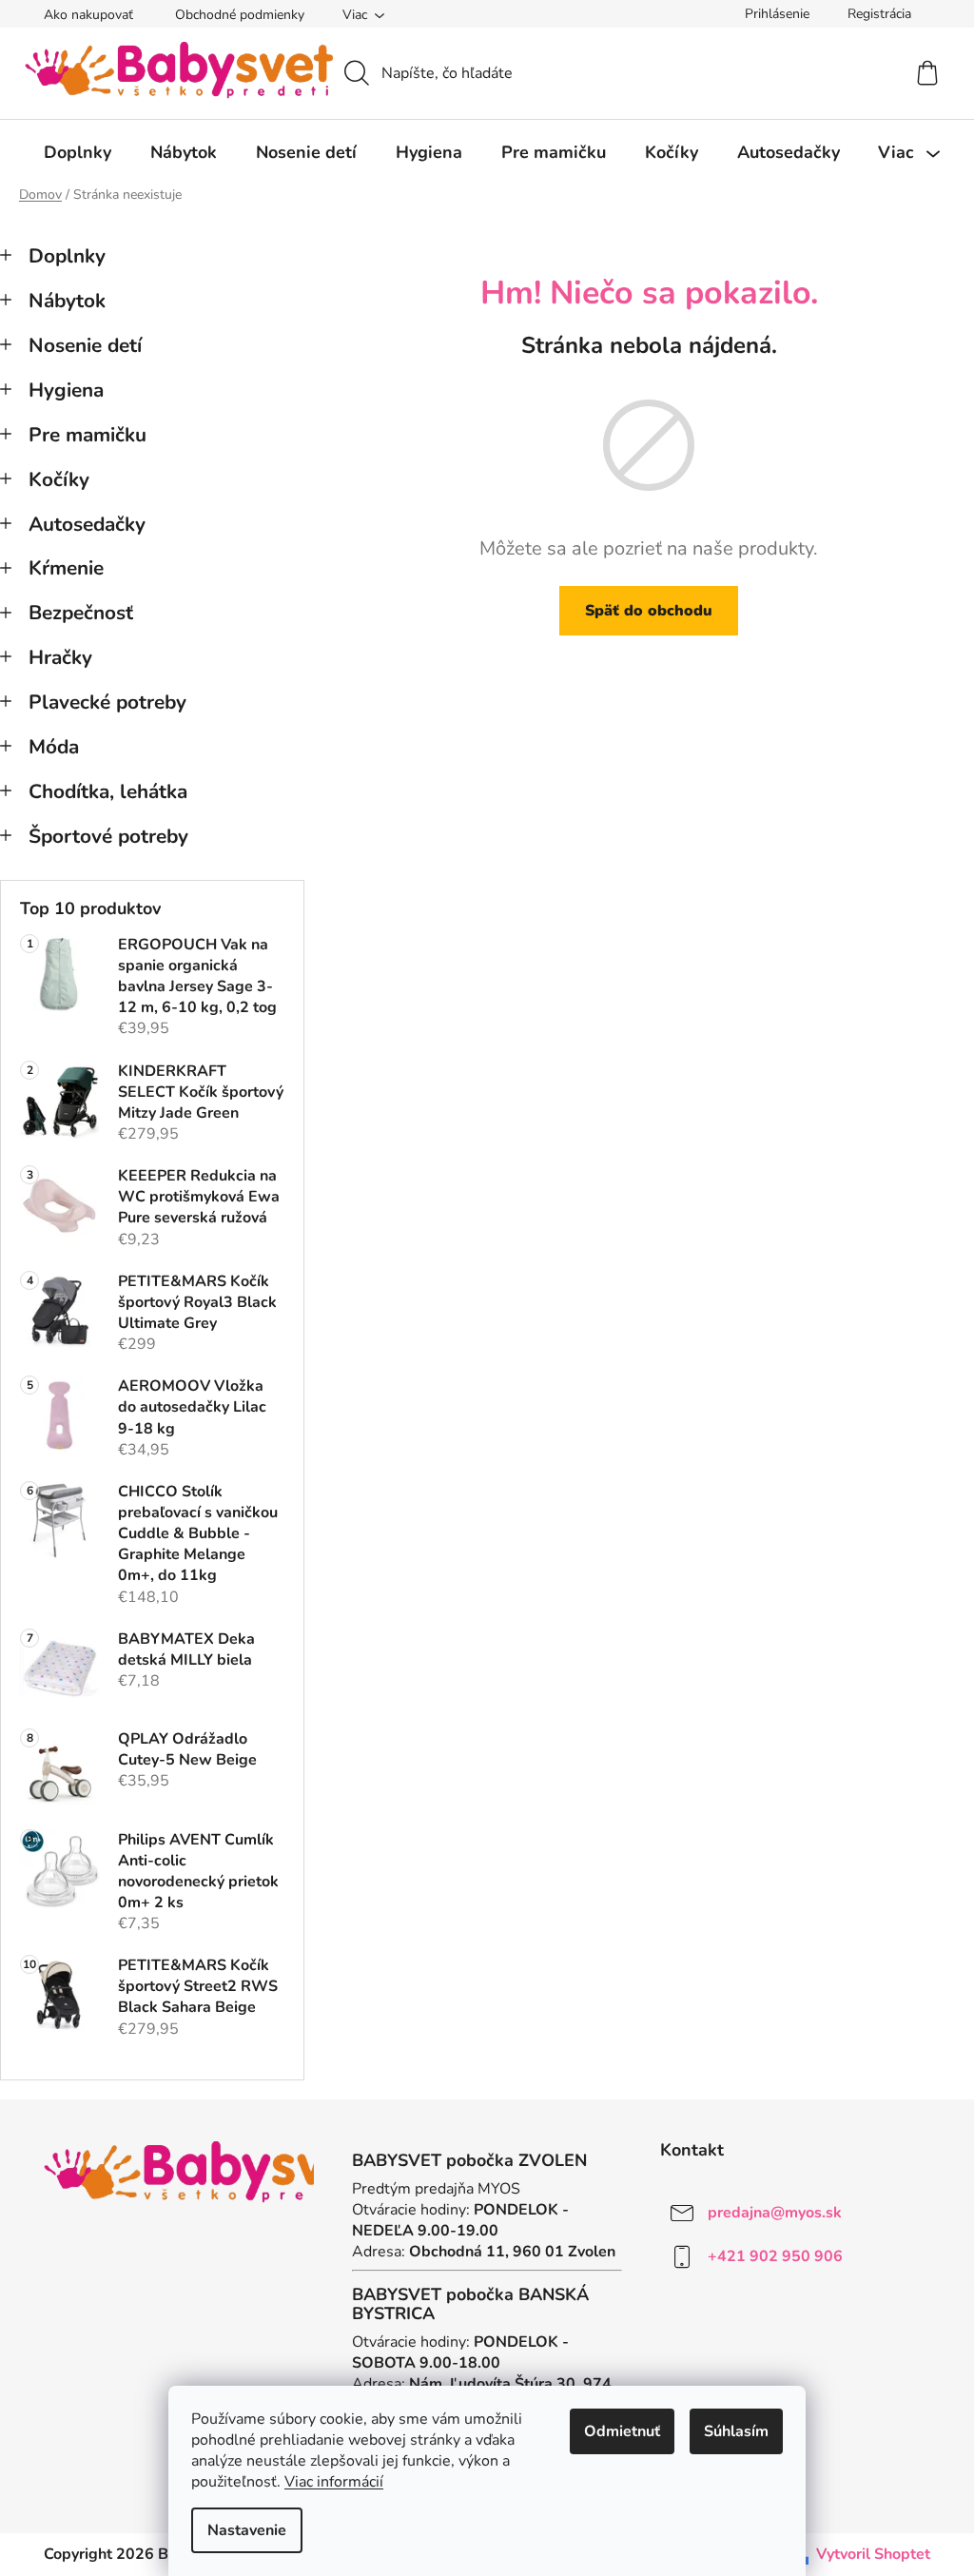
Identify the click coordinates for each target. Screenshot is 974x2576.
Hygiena (66, 390)
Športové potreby (108, 836)
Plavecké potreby (107, 702)
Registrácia (879, 14)
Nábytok (67, 301)
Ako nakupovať (88, 15)
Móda (54, 747)
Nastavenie (247, 2530)
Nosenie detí (85, 345)
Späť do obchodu (649, 611)
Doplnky (67, 256)
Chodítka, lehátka (108, 791)
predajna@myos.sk (775, 2212)
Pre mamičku (88, 435)
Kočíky (59, 479)
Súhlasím (736, 2431)
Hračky (60, 657)
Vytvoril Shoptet (873, 2554)
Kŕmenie (66, 568)
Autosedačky (87, 524)
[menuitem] (78, 152)
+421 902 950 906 (775, 2255)
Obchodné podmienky (240, 15)
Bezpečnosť (81, 613)
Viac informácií (334, 2482)
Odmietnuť (622, 2431)
